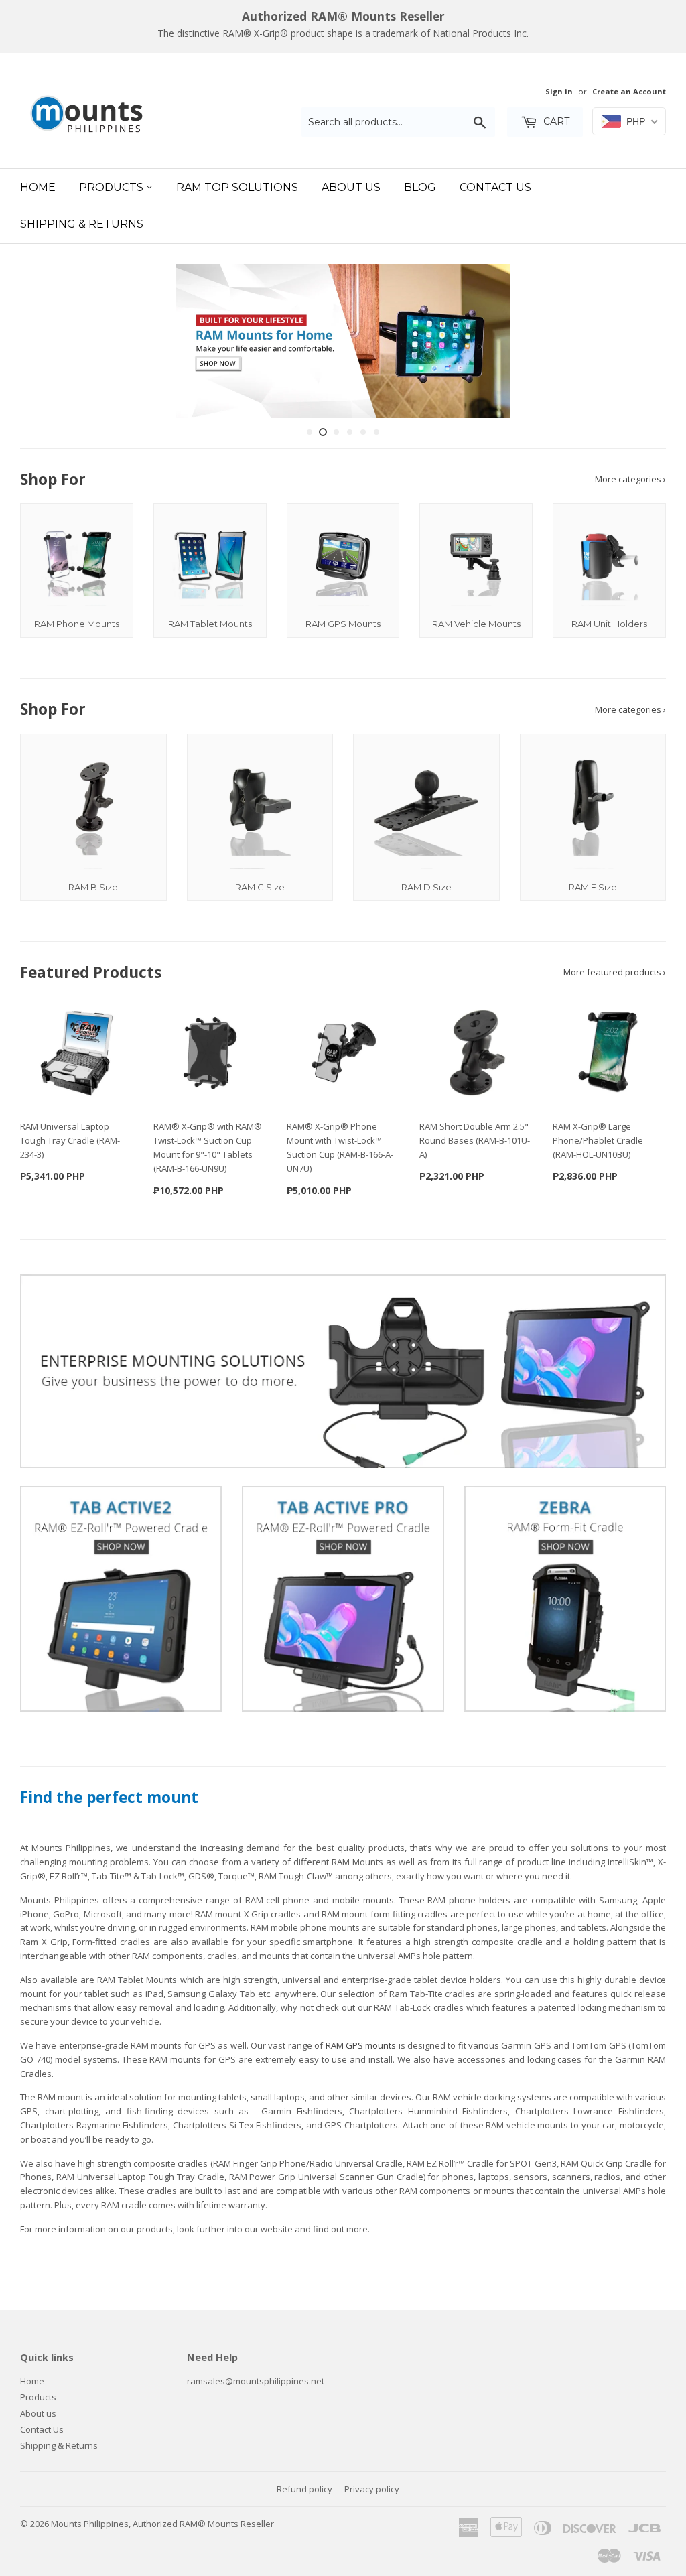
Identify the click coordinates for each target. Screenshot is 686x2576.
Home (38, 187)
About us (38, 2413)
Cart (555, 121)
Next (644, 341)
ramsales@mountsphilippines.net (256, 2381)
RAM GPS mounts (361, 2045)
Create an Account (629, 91)
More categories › (630, 479)
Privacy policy (372, 2489)
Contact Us (495, 187)
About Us (351, 187)
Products (113, 187)
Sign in (559, 91)
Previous (42, 341)
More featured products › (615, 972)
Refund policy (304, 2489)
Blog (420, 187)
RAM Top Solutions (237, 187)
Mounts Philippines (90, 2524)
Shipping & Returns (82, 224)
